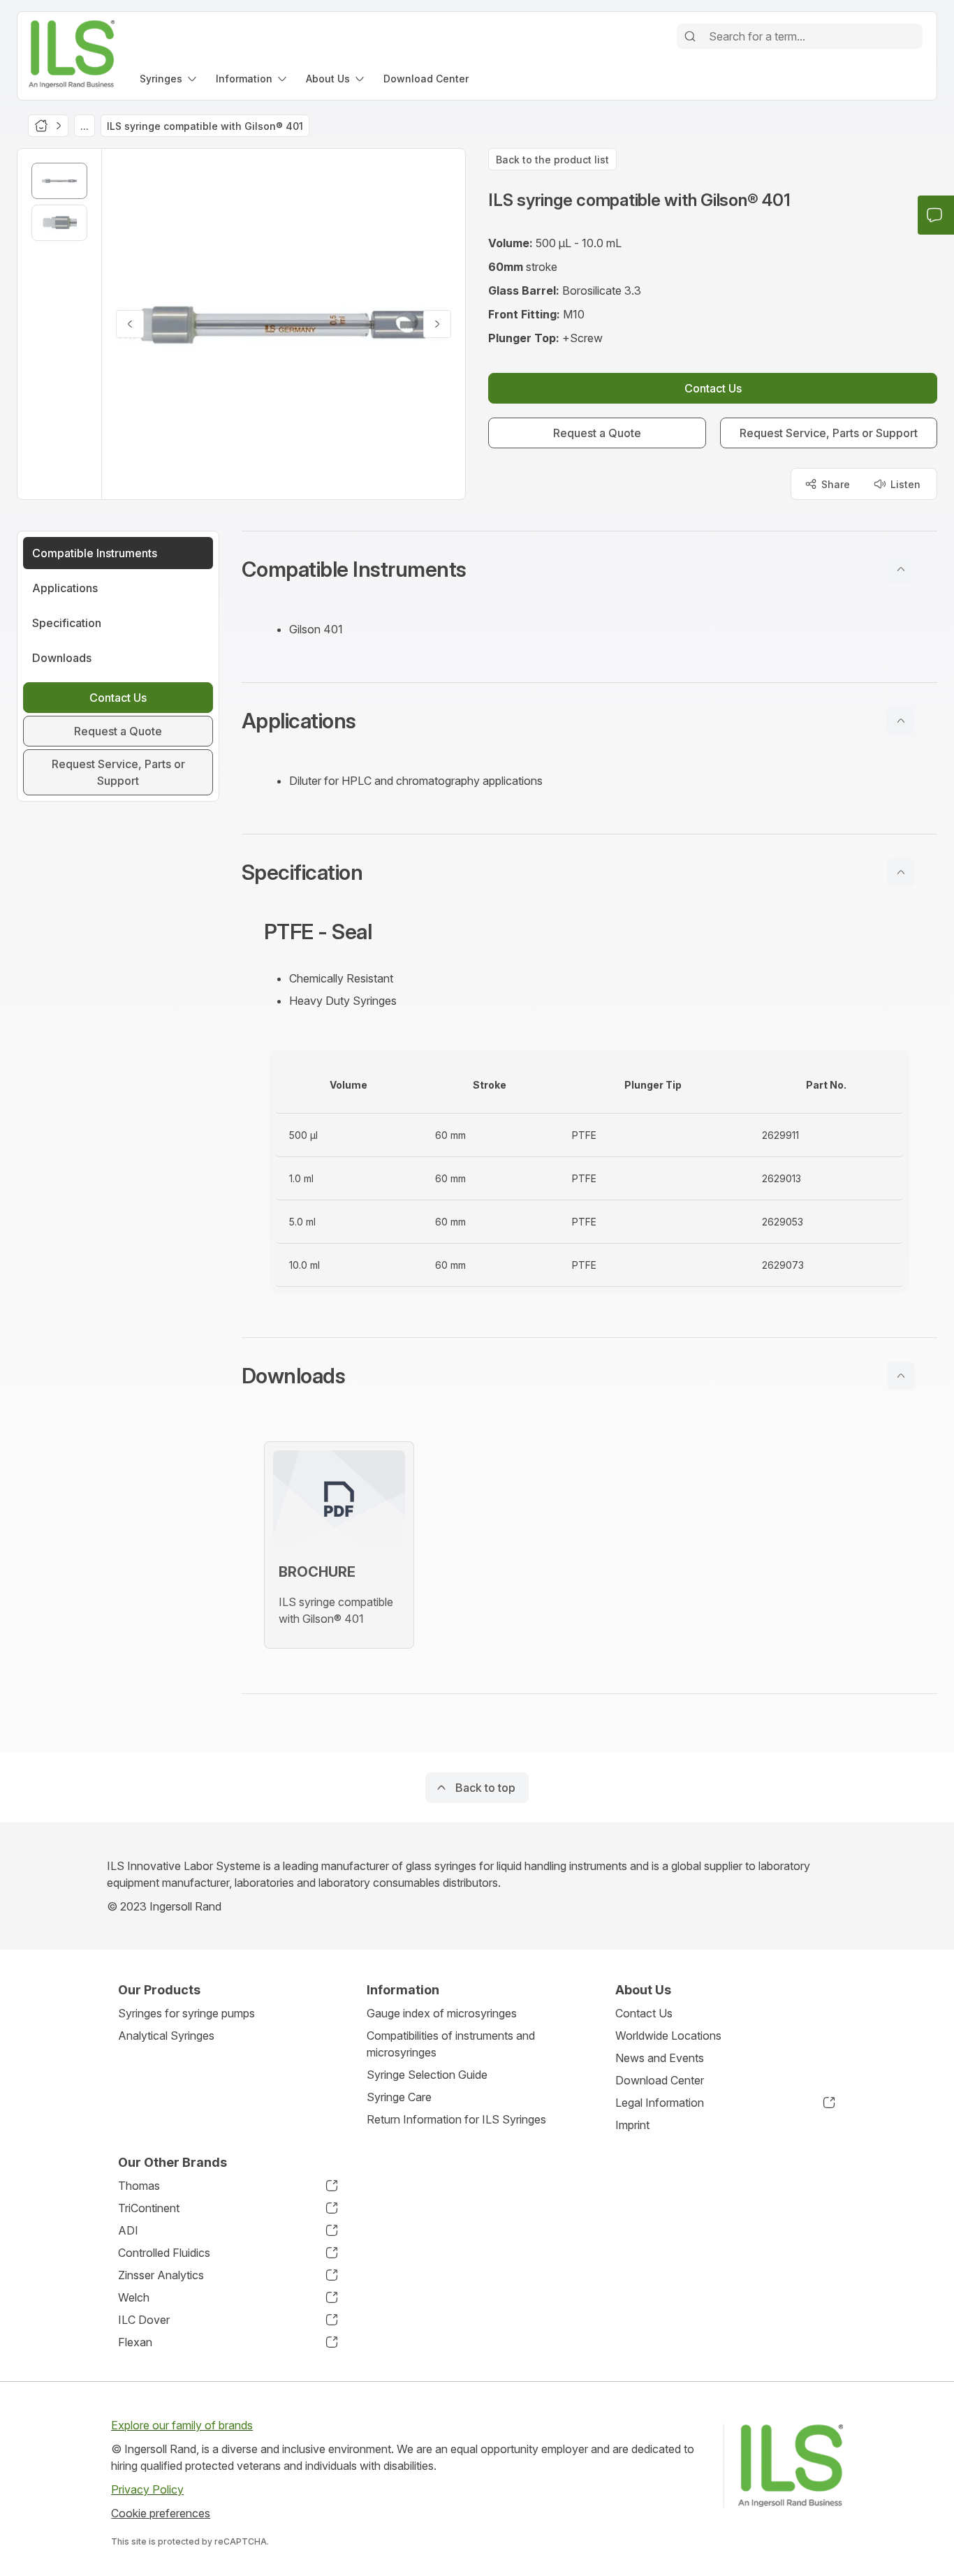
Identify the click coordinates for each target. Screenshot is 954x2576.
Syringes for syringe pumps (186, 2013)
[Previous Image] (130, 324)
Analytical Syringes (166, 2036)
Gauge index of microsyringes (442, 2013)
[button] (589, 569)
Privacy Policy (147, 2489)
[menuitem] (169, 79)
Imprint (632, 2125)
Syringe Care (399, 2097)
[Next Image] (437, 324)
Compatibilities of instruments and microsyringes (451, 2044)
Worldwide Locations (668, 2036)
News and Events (660, 2058)
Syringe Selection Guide (427, 2075)
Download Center (660, 2080)
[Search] (690, 36)
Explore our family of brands (182, 2425)
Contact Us (644, 2013)
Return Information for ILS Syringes (456, 2119)
